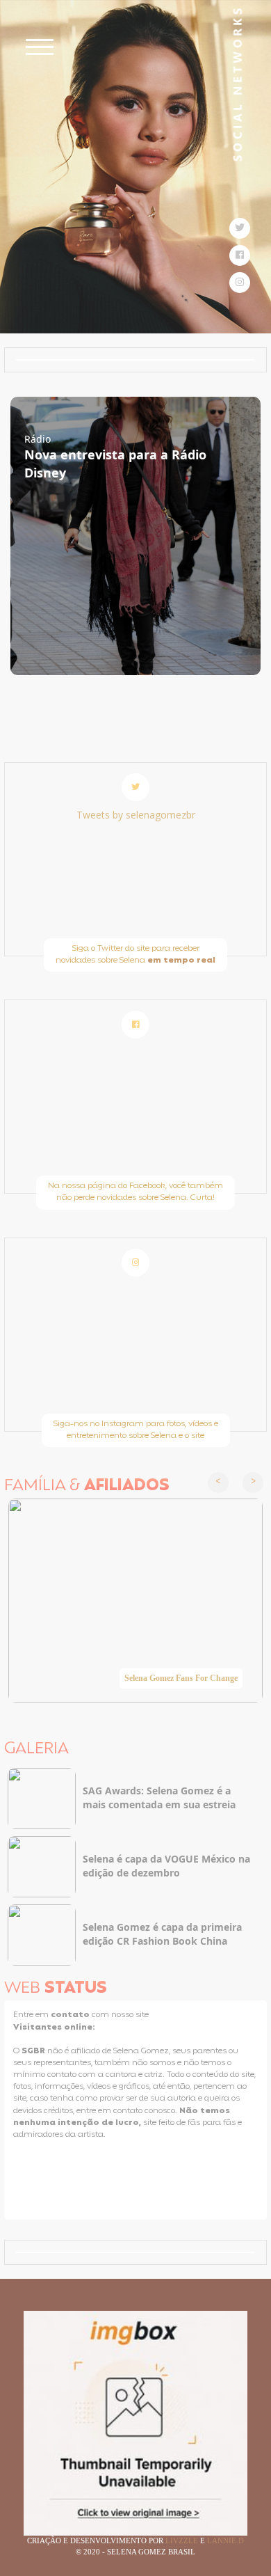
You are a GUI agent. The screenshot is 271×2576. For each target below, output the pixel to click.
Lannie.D (225, 2541)
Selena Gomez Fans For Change (181, 1678)
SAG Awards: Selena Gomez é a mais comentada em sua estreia (159, 1797)
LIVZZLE (183, 2541)
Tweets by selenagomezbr (136, 815)
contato (71, 2015)
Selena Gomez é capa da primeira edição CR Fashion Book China (162, 1934)
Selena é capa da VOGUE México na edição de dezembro (166, 1866)
